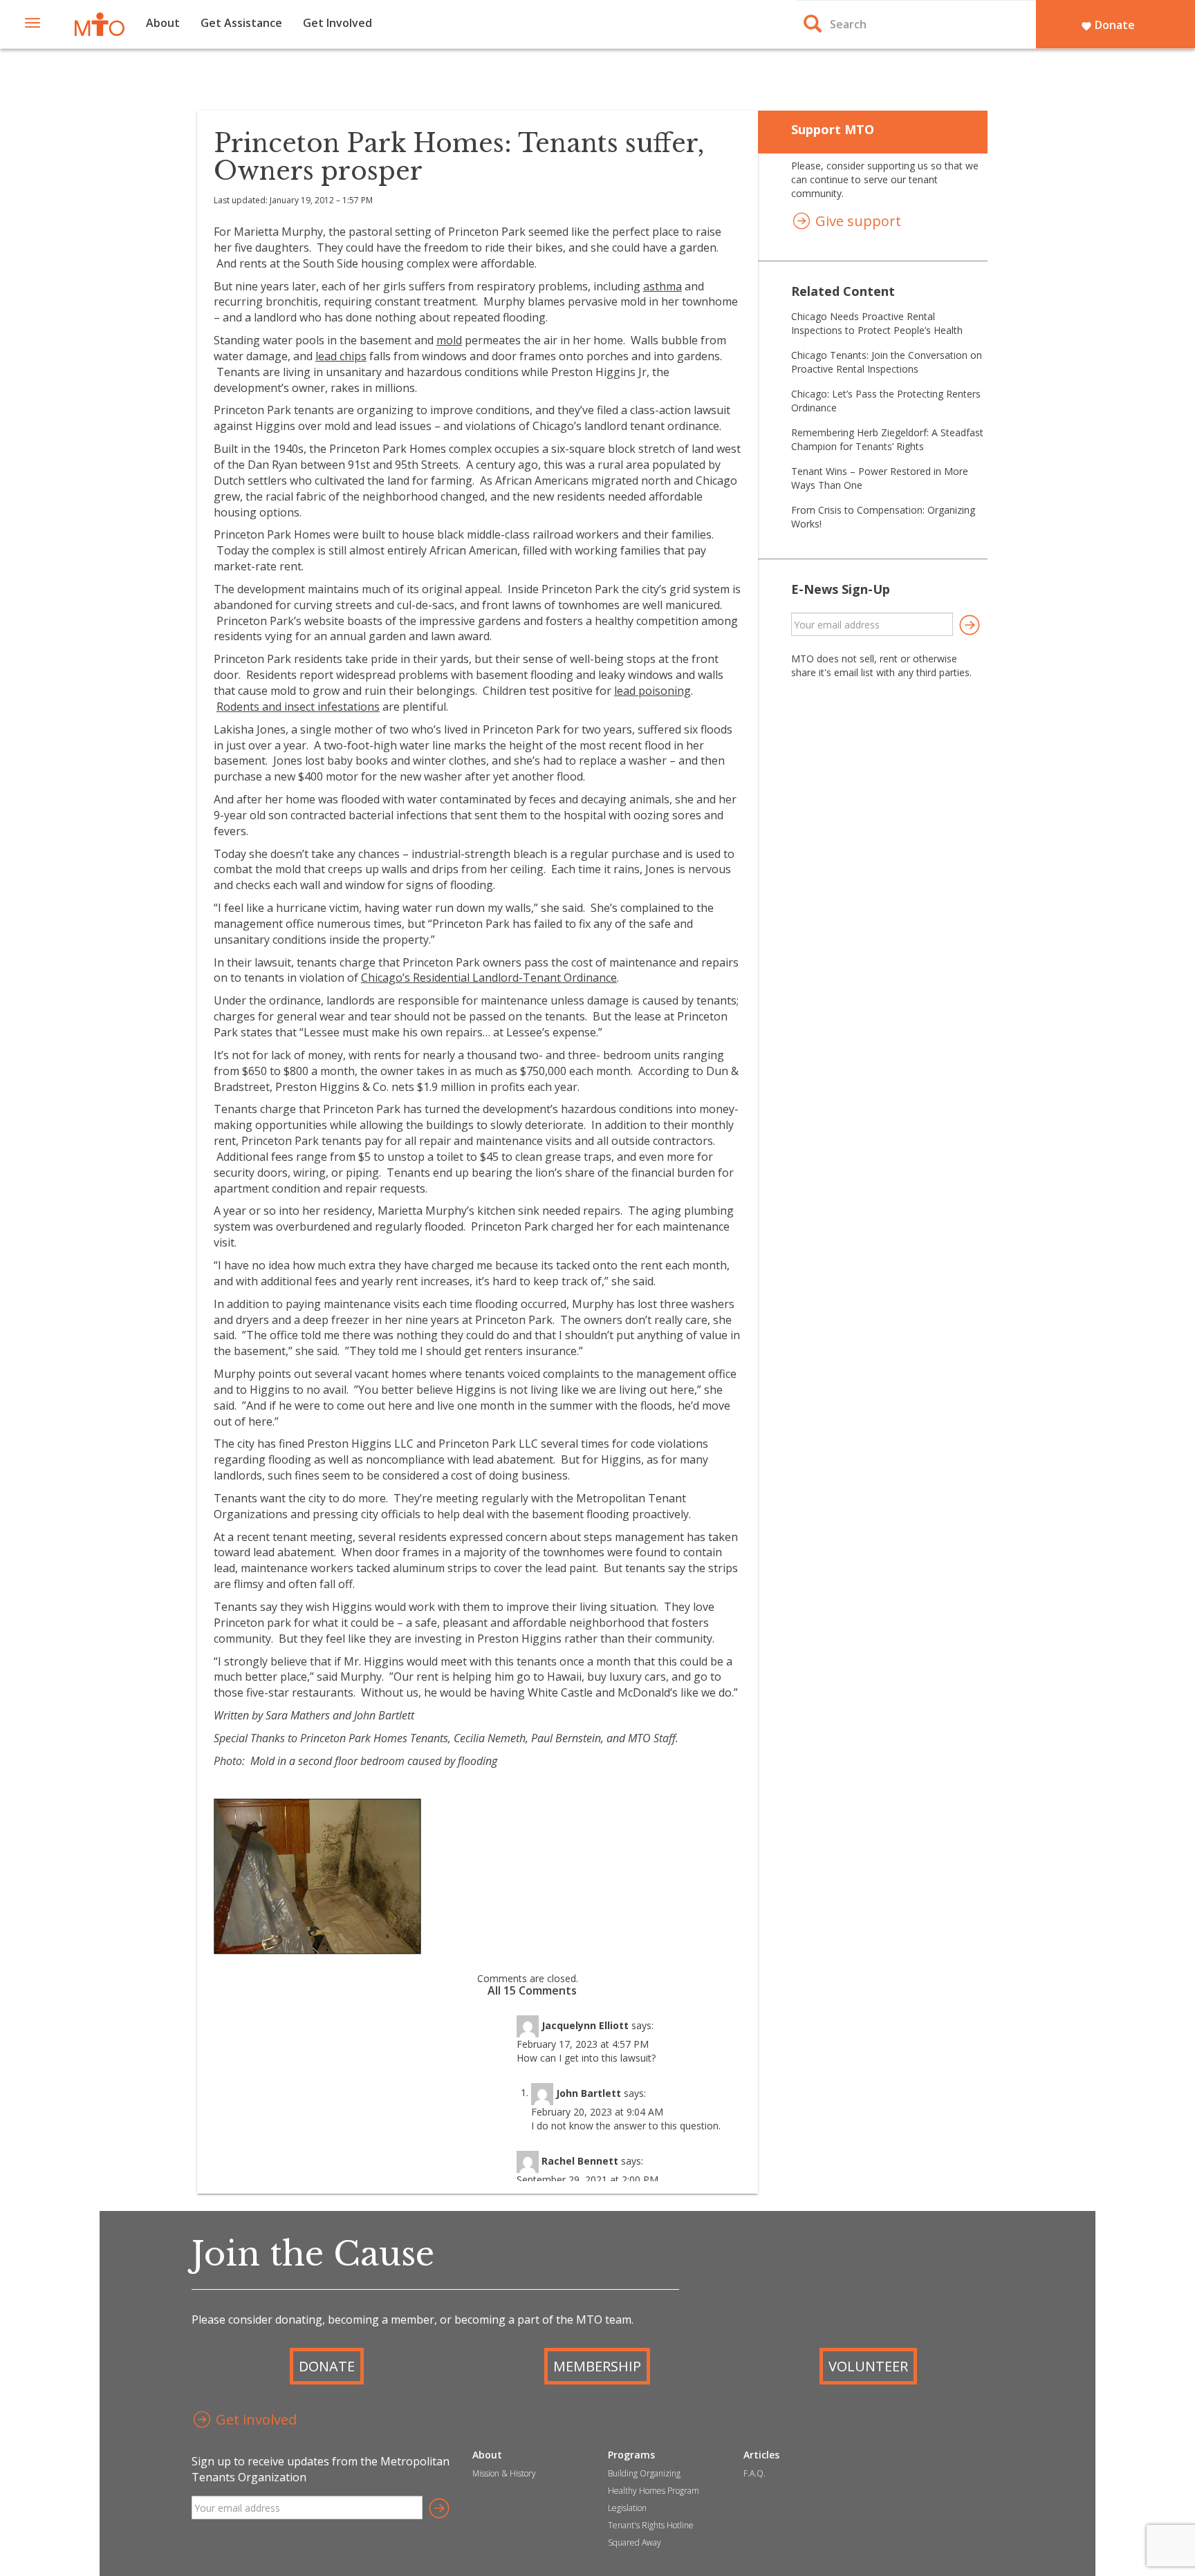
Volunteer (868, 2366)
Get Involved (337, 23)
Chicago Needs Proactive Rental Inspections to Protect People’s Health (877, 323)
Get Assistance (241, 23)
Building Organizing (644, 2473)
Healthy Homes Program (654, 2491)
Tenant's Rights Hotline (651, 2525)
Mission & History (504, 2473)
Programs (631, 2455)
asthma (663, 286)
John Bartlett (589, 2092)
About (163, 23)
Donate (1108, 25)
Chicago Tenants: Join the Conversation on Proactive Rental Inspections (887, 362)
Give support (856, 221)
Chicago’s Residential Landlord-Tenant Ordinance (489, 978)
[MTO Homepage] (100, 24)
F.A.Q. (754, 2473)
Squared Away (634, 2542)
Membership (597, 2366)
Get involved (254, 2419)
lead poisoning (652, 691)
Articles (761, 2455)
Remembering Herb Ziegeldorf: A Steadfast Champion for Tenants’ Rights (887, 439)
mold (449, 340)
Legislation (627, 2508)
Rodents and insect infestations (298, 707)
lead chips (341, 356)
